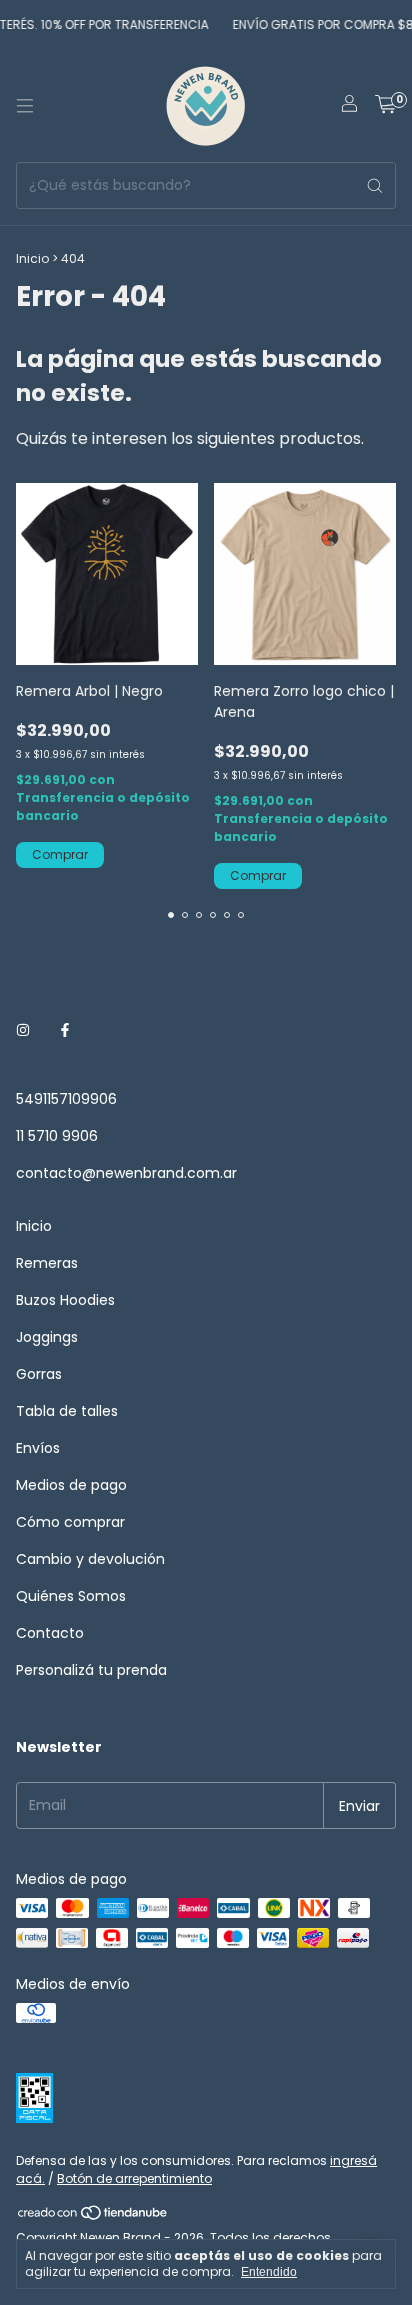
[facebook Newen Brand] (65, 1030)
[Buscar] (375, 185)
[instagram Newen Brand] (23, 1030)
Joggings (47, 1337)
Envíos (38, 1448)
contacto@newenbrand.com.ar (126, 1173)
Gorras (39, 1374)
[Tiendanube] (93, 2216)
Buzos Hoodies (65, 1300)
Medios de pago (71, 1485)
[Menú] (25, 106)
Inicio (32, 258)
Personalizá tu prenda (91, 1670)
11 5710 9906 (57, 1136)
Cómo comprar (70, 1522)
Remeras (47, 1263)
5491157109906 (66, 1099)
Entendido (269, 2272)
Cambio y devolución (90, 1559)
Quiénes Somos (71, 1596)
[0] (385, 106)
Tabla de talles (67, 1411)
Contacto (50, 1633)
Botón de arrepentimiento (134, 2178)
